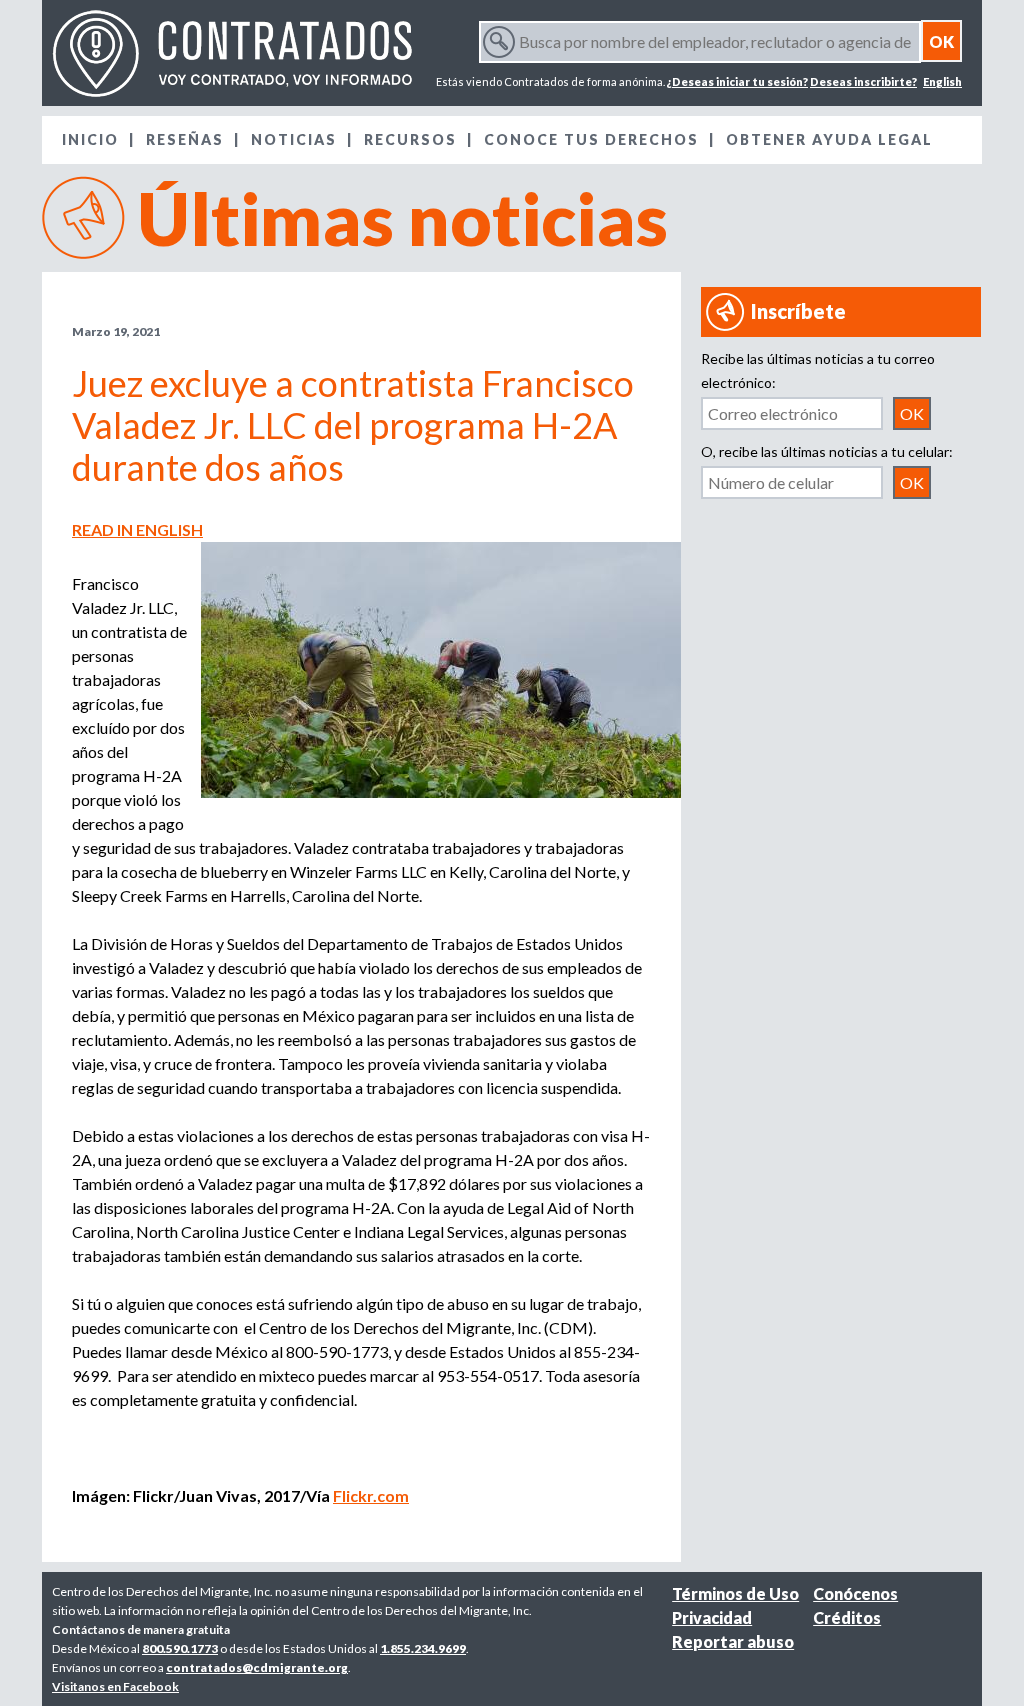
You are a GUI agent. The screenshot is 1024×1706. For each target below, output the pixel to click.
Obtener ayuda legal (829, 139)
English (942, 81)
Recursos (410, 139)
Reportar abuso (733, 1641)
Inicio (90, 139)
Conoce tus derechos (591, 139)
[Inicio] (232, 53)
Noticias (294, 139)
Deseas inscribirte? (863, 81)
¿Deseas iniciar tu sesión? (737, 81)
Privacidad (712, 1617)
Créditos (847, 1617)
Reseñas (185, 139)
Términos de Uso (735, 1593)
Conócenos (855, 1593)
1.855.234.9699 (423, 1648)
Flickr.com (371, 1495)
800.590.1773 (180, 1648)
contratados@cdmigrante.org (257, 1667)
